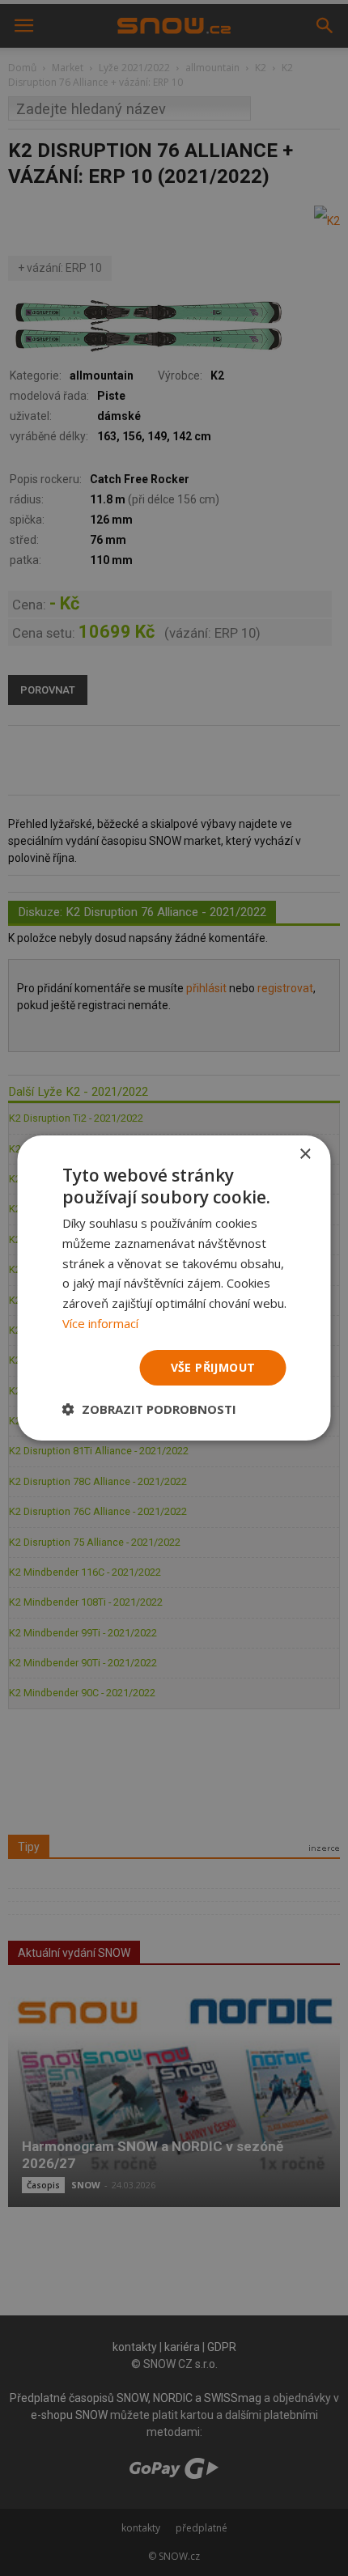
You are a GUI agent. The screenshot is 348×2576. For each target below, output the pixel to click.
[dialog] (174, 1288)
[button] (149, 1409)
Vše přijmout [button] (213, 1367)
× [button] (305, 1154)
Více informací (100, 1323)
